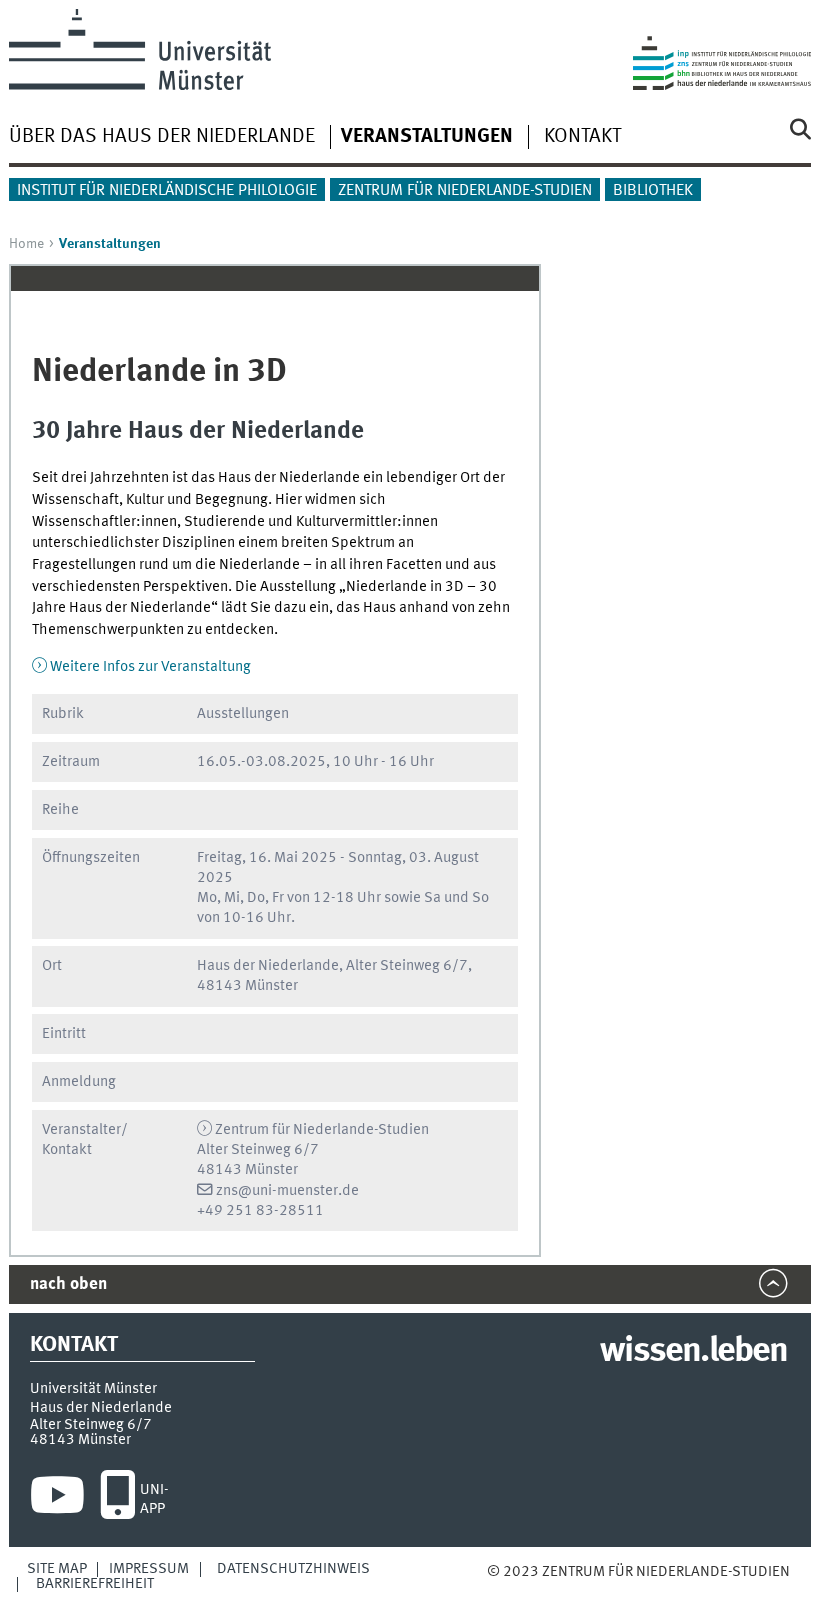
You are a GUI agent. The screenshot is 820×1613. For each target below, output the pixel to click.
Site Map (57, 1569)
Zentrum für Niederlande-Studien (465, 191)
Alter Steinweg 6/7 (91, 1425)
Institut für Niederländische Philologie (167, 191)
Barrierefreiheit (95, 1584)
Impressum (149, 1569)
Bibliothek (653, 191)
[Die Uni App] (117, 1500)
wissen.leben (693, 1352)
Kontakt (582, 137)
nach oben (68, 1284)
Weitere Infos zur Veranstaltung (150, 667)
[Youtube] (57, 1500)
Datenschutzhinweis (293, 1569)
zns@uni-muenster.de (287, 1191)
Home (26, 244)
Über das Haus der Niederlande (162, 137)
